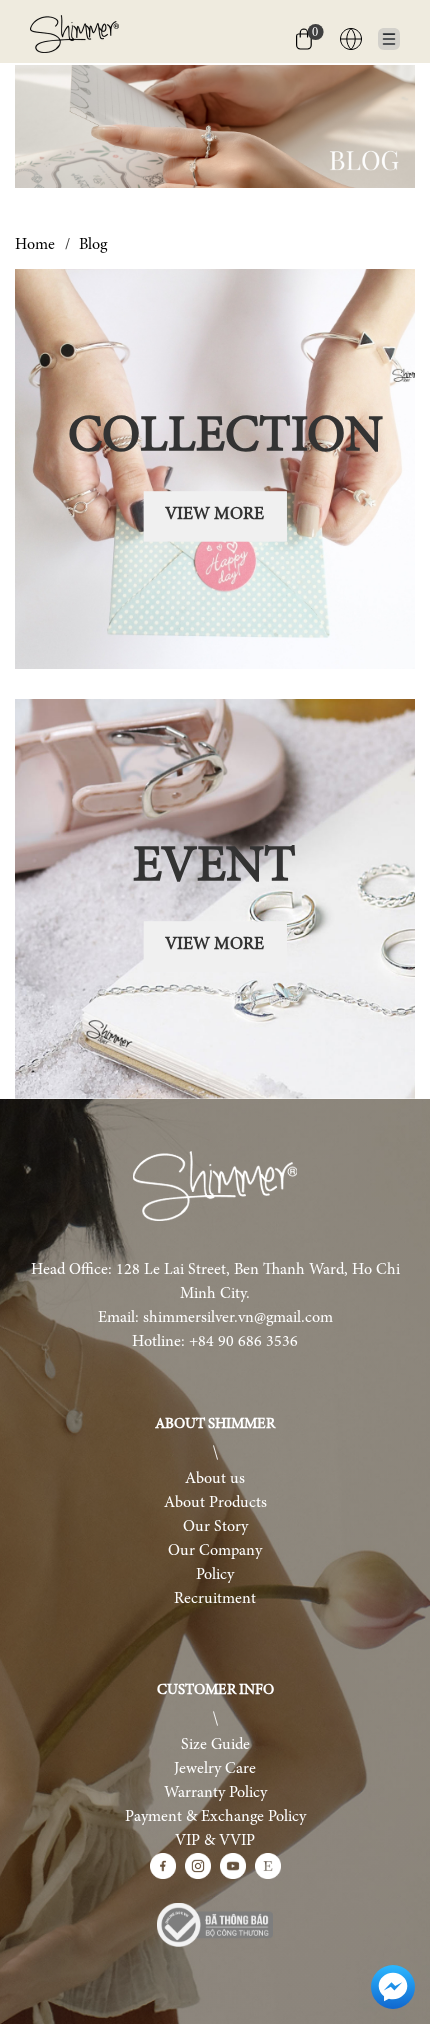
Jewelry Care (215, 1769)
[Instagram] (198, 1866)
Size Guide (215, 1745)
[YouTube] (233, 1866)
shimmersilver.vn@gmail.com (238, 1318)
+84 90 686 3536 (243, 1342)
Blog (93, 245)
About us (215, 1479)
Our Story (215, 1527)
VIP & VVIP (215, 1841)
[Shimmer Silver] (215, 1186)
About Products (215, 1503)
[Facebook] (163, 1866)
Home (35, 245)
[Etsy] (268, 1866)
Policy (215, 1575)
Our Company (215, 1551)
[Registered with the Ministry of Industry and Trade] (215, 1925)
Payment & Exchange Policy (215, 1817)
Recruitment (215, 1599)
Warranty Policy (215, 1793)
